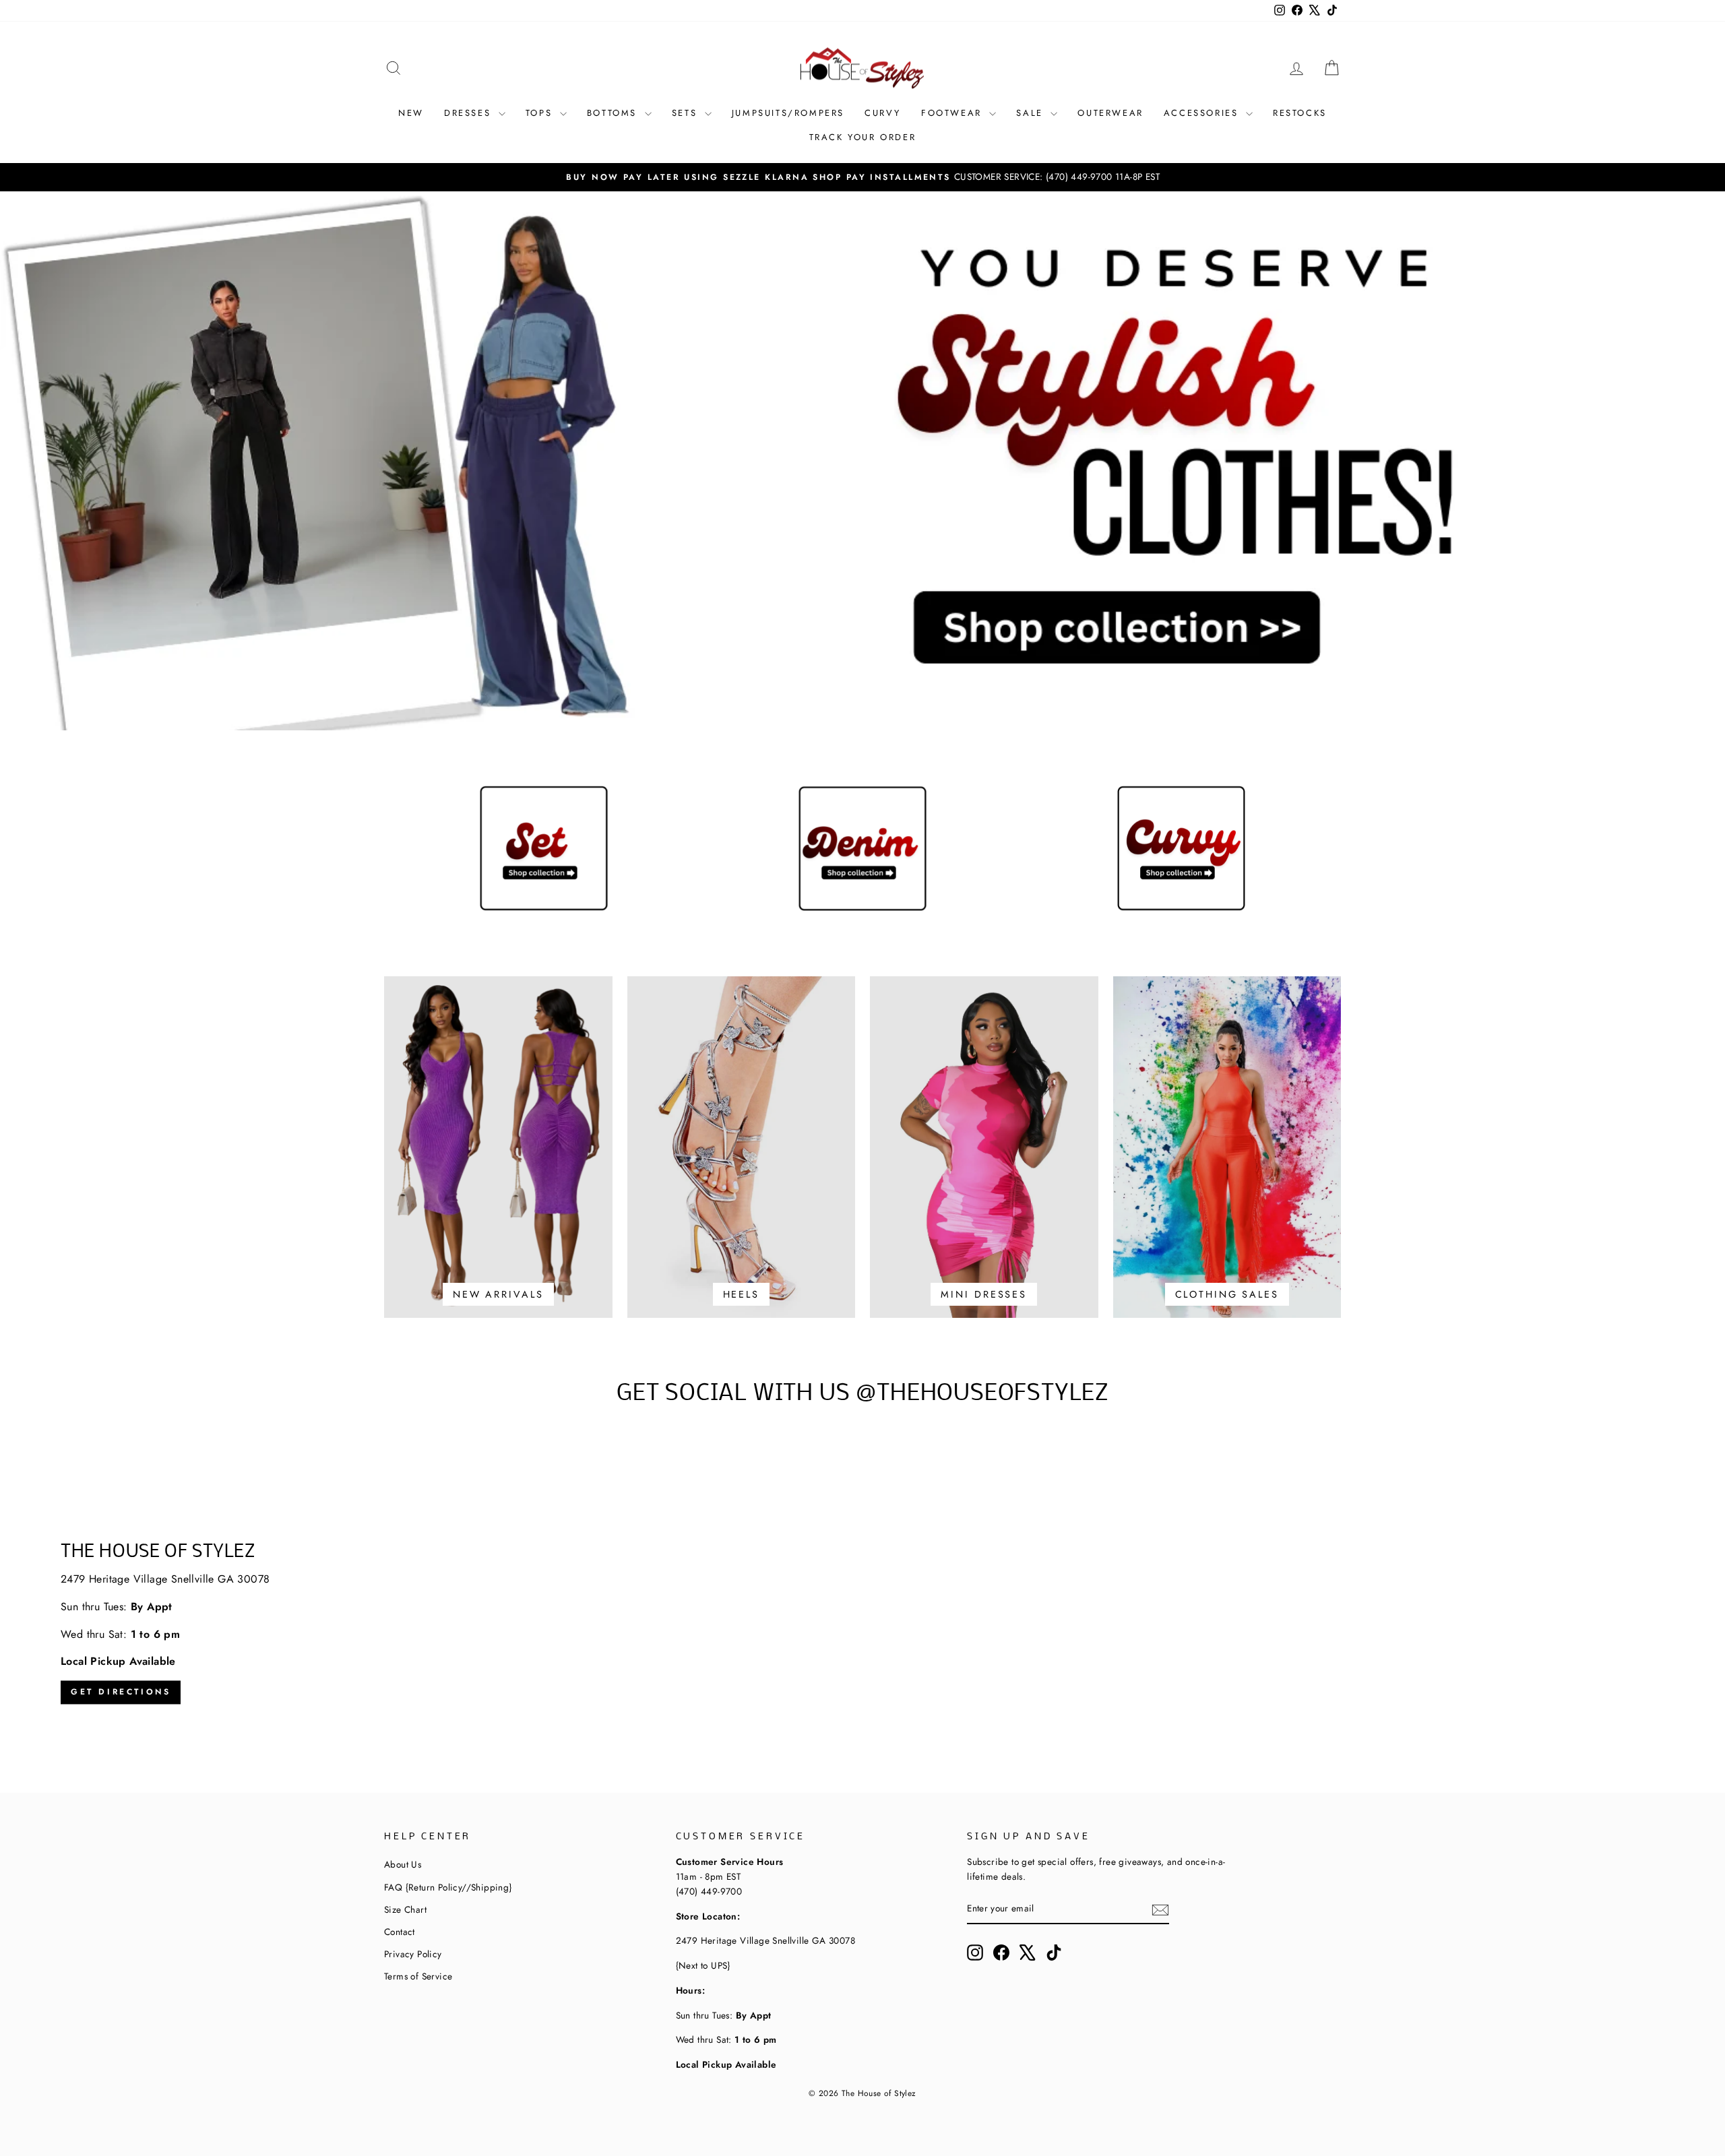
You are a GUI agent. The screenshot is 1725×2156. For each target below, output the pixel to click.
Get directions (121, 1692)
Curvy (883, 113)
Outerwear (1110, 113)
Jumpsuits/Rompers (788, 113)
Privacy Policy (413, 1954)
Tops (541, 113)
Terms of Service (418, 1976)
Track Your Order (863, 137)
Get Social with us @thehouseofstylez (862, 1394)
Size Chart (405, 1909)
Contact (400, 1932)
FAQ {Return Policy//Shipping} (448, 1887)
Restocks (1300, 113)
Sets (687, 113)
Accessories (1203, 113)
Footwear (953, 113)
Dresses (470, 113)
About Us (403, 1864)
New (411, 113)
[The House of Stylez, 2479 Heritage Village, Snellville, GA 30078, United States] (862, 1624)
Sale (1032, 113)
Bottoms (614, 113)
